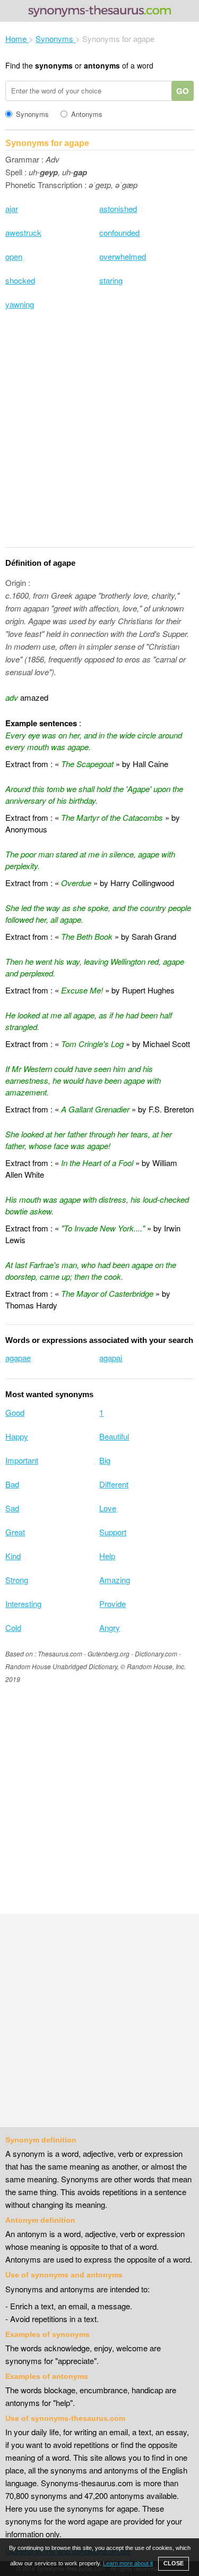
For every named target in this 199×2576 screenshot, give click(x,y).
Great (15, 1532)
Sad (12, 1508)
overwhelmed (123, 256)
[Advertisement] (99, 435)
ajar (12, 209)
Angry (110, 1627)
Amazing (115, 1580)
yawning (20, 304)
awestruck (23, 232)
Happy (17, 1436)
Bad (12, 1484)
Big (105, 1460)
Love (108, 1508)
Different (114, 1484)
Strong (17, 1580)
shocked (20, 280)
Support (113, 1532)
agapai (111, 1358)
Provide (113, 1604)
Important (22, 1460)
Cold (13, 1627)
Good (15, 1412)
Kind (13, 1556)
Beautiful (114, 1436)
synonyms (54, 65)
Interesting (23, 1604)
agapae (18, 1358)
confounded (119, 232)
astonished (118, 209)
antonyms (102, 65)
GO (183, 91)
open (14, 256)
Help (107, 1556)
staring (111, 280)
